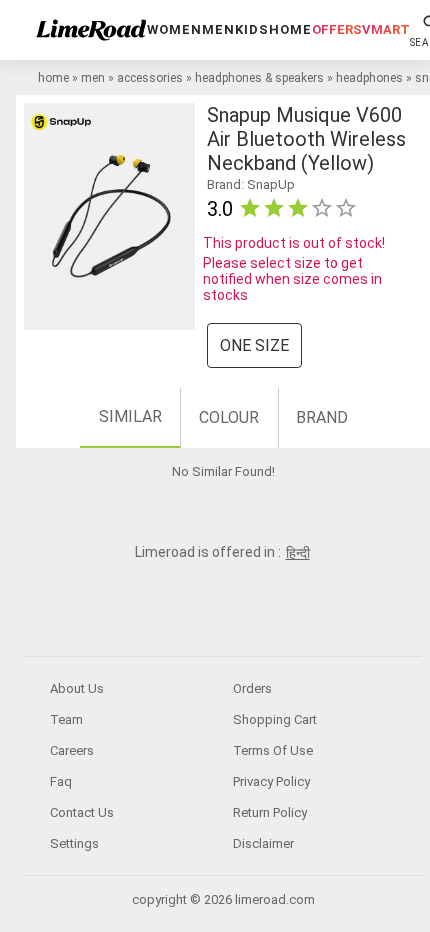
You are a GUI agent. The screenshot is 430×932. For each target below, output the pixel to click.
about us (77, 688)
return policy (270, 812)
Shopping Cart (275, 719)
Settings (74, 843)
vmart (386, 29)
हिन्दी (298, 553)
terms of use (273, 750)
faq (61, 781)
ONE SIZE (254, 345)
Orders (252, 688)
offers (337, 29)
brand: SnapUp (251, 184)
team (66, 719)
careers (72, 750)
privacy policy (271, 781)
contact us (82, 812)
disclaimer (263, 843)
